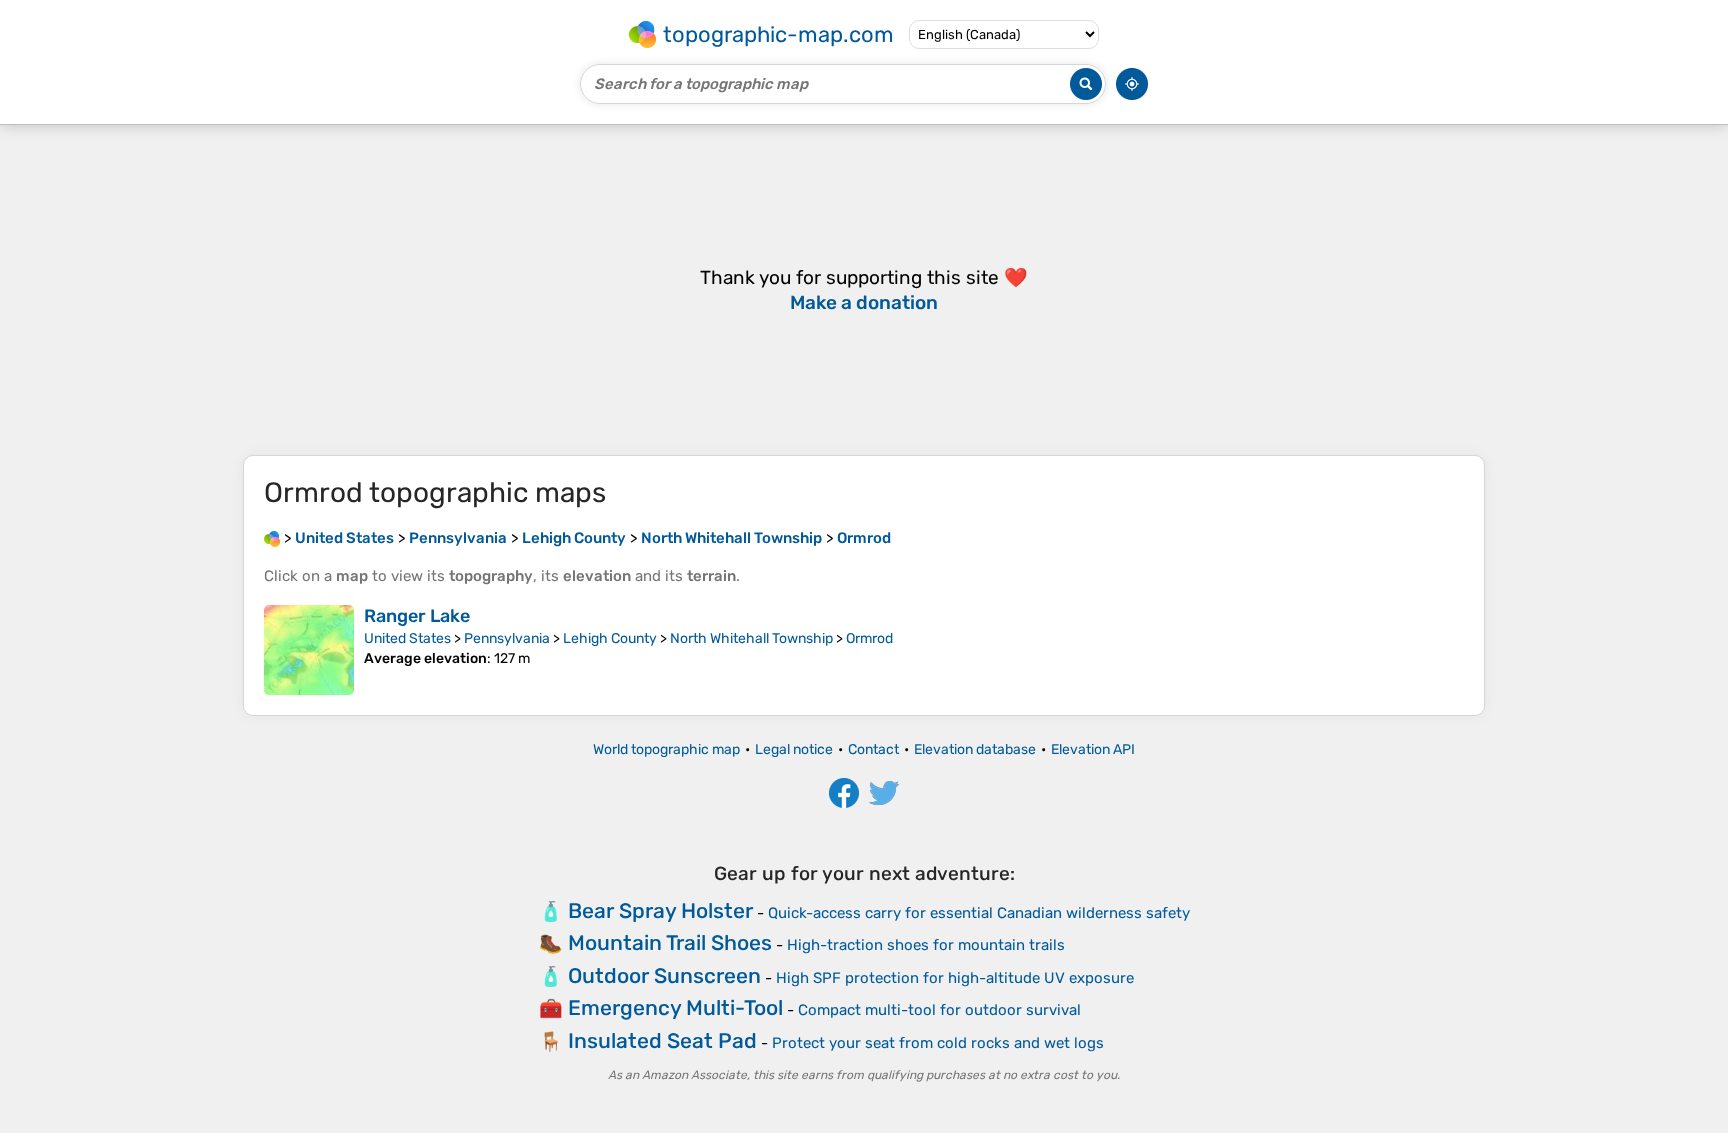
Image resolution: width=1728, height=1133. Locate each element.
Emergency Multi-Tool (675, 1007)
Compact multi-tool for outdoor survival (939, 1010)
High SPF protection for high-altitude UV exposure (955, 978)
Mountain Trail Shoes (670, 942)
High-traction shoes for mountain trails (926, 945)
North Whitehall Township (751, 638)
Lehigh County (610, 638)
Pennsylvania (507, 638)
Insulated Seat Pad (662, 1040)
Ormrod (869, 638)
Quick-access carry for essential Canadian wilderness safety (979, 913)
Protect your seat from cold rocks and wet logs (938, 1043)
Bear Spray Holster (660, 910)
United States (407, 638)
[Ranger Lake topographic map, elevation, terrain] (309, 650)
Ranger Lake (417, 616)
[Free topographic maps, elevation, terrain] (272, 538)
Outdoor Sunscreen (664, 975)
